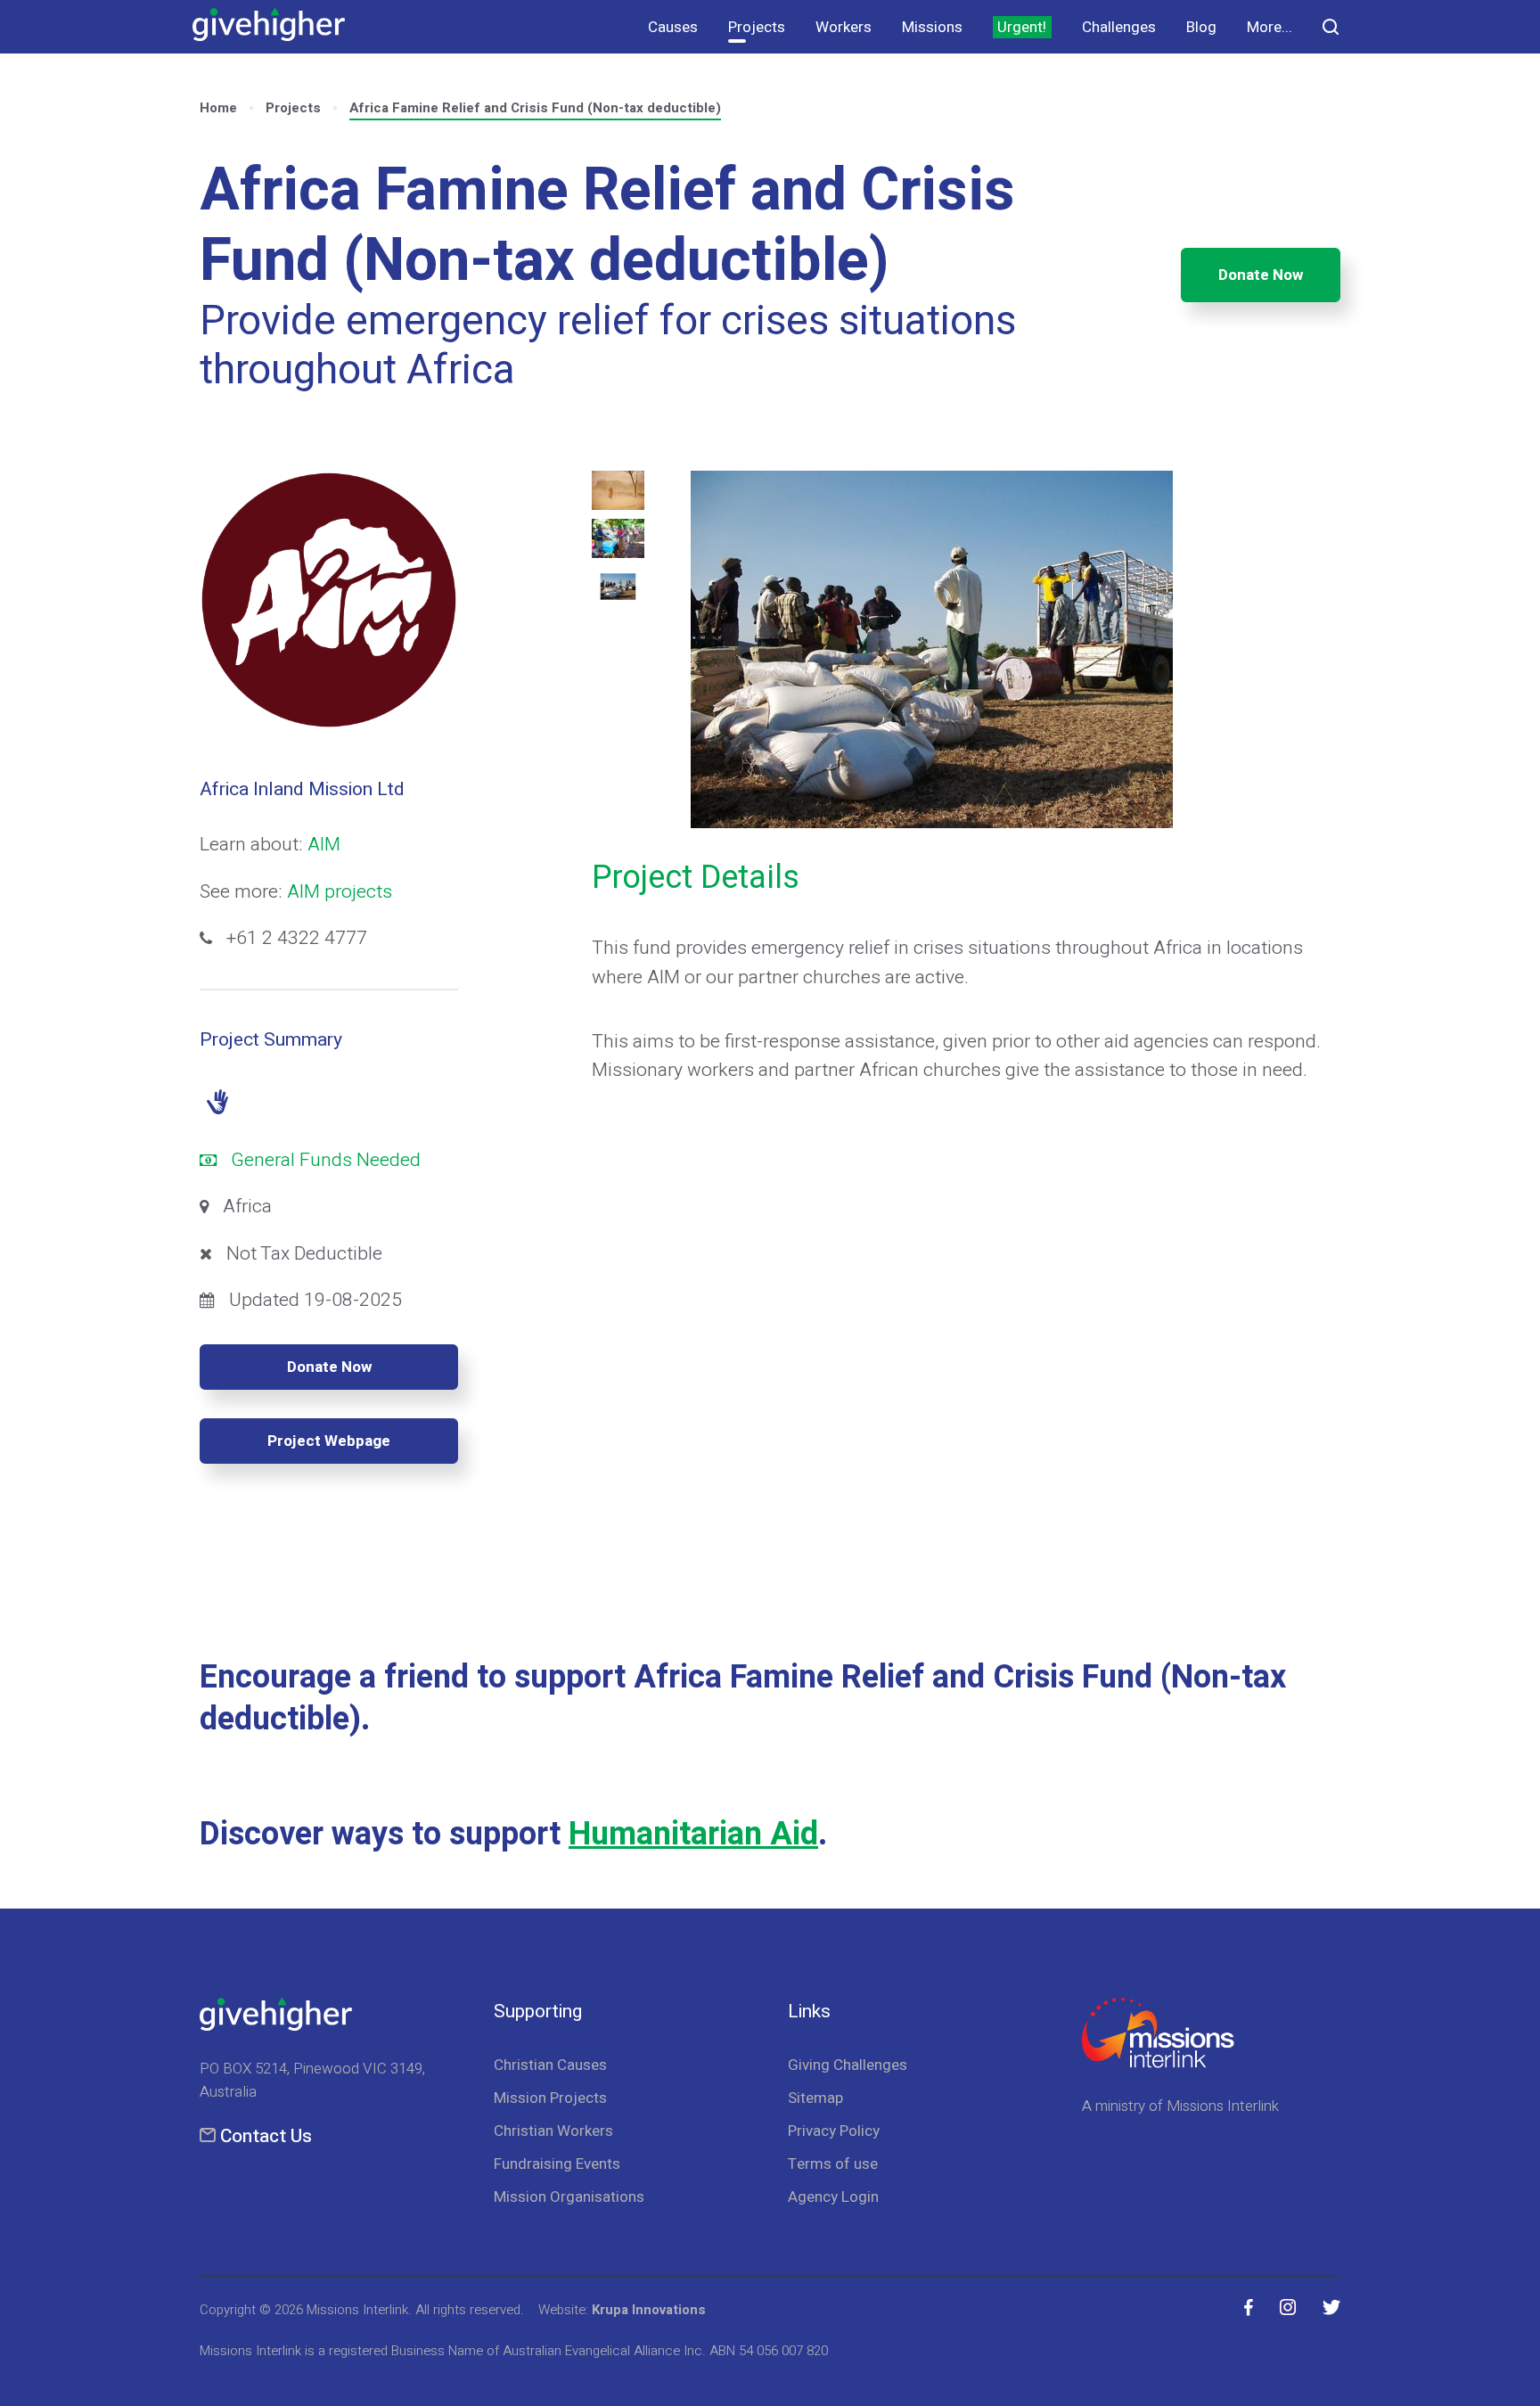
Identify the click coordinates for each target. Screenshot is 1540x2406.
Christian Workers (553, 2131)
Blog (1201, 27)
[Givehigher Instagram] (1288, 2308)
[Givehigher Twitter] (1331, 2308)
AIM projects (340, 892)
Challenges (1119, 27)
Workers (844, 27)
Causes (673, 27)
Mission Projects (550, 2098)
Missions (932, 27)
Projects (757, 27)
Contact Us (266, 2136)
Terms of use (833, 2164)
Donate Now (1261, 275)
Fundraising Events (557, 2164)
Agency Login (833, 2197)
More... (1270, 27)
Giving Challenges (848, 2065)
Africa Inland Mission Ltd (302, 789)
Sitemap (815, 2098)
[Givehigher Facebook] (1249, 2308)
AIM (324, 845)
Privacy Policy (834, 2131)
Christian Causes (550, 2065)
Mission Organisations (569, 2197)
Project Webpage (329, 1441)
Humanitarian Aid (693, 1834)
